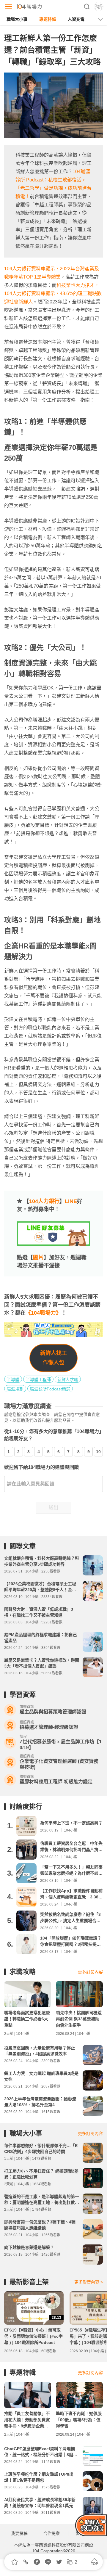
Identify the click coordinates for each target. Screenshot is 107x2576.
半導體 (13, 1379)
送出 (53, 1508)
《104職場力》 (43, 1313)
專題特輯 (48, 19)
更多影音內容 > (89, 2282)
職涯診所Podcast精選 (50, 1389)
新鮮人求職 (68, 1379)
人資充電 (76, 19)
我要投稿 (19, 2533)
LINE (71, 1201)
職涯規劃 (15, 1389)
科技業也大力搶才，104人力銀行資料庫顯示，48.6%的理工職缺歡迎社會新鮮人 (53, 294)
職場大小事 (17, 19)
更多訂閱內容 (90, 1972)
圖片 (38, 1258)
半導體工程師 (38, 1379)
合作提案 (51, 2533)
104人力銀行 (44, 1201)
